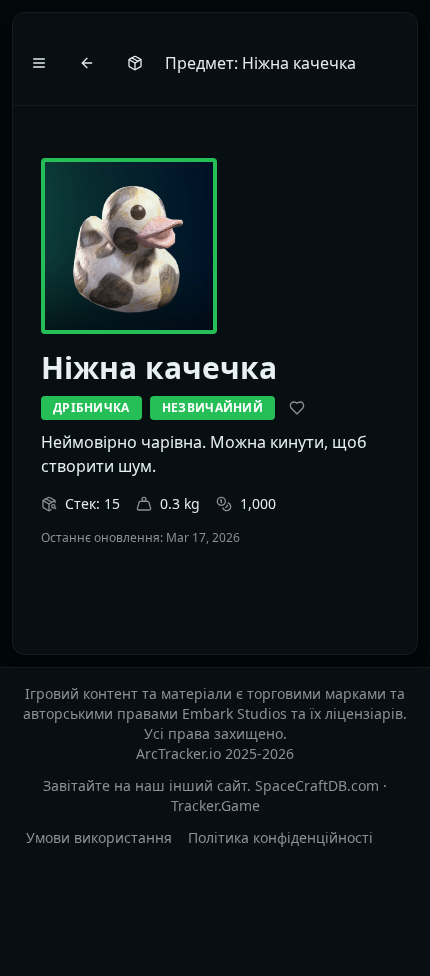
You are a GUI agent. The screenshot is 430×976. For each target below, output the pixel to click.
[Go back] (87, 63)
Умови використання (99, 837)
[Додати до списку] (297, 408)
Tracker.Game (215, 805)
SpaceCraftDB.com (317, 785)
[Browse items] (135, 63)
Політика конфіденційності (280, 837)
